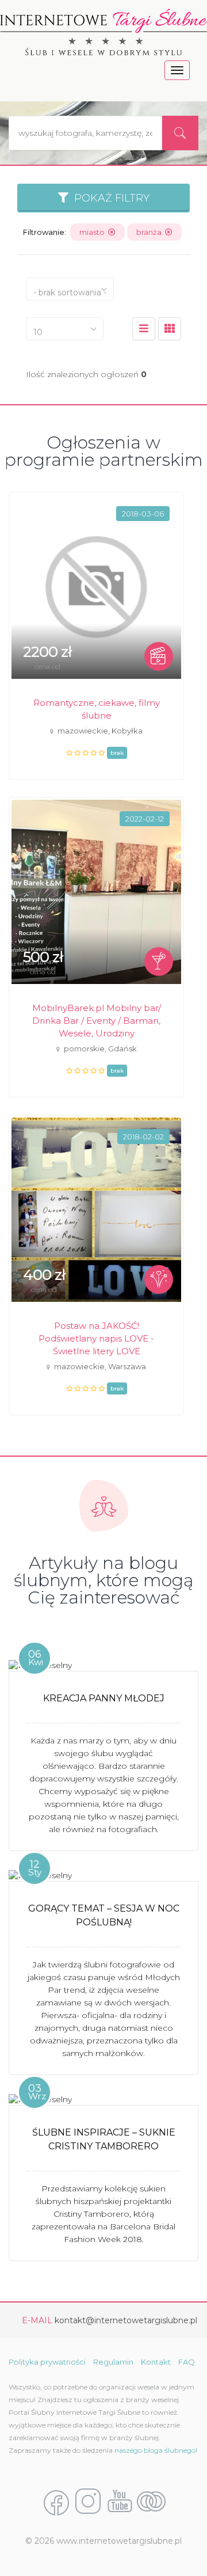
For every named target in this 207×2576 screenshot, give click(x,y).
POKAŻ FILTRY (109, 198)
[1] (170, 329)
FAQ (187, 2362)
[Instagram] (88, 2502)
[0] (144, 329)
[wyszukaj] (180, 133)
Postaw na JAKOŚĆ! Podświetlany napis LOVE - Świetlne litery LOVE (96, 1338)
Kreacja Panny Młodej (104, 1698)
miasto (94, 232)
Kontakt (156, 2362)
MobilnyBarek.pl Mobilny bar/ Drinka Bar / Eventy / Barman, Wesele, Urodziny (97, 1021)
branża (151, 232)
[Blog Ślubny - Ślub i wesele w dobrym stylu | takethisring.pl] (151, 2502)
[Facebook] (56, 2502)
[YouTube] (120, 2502)
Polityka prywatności (47, 2362)
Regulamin (113, 2362)
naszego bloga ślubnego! (156, 2450)
